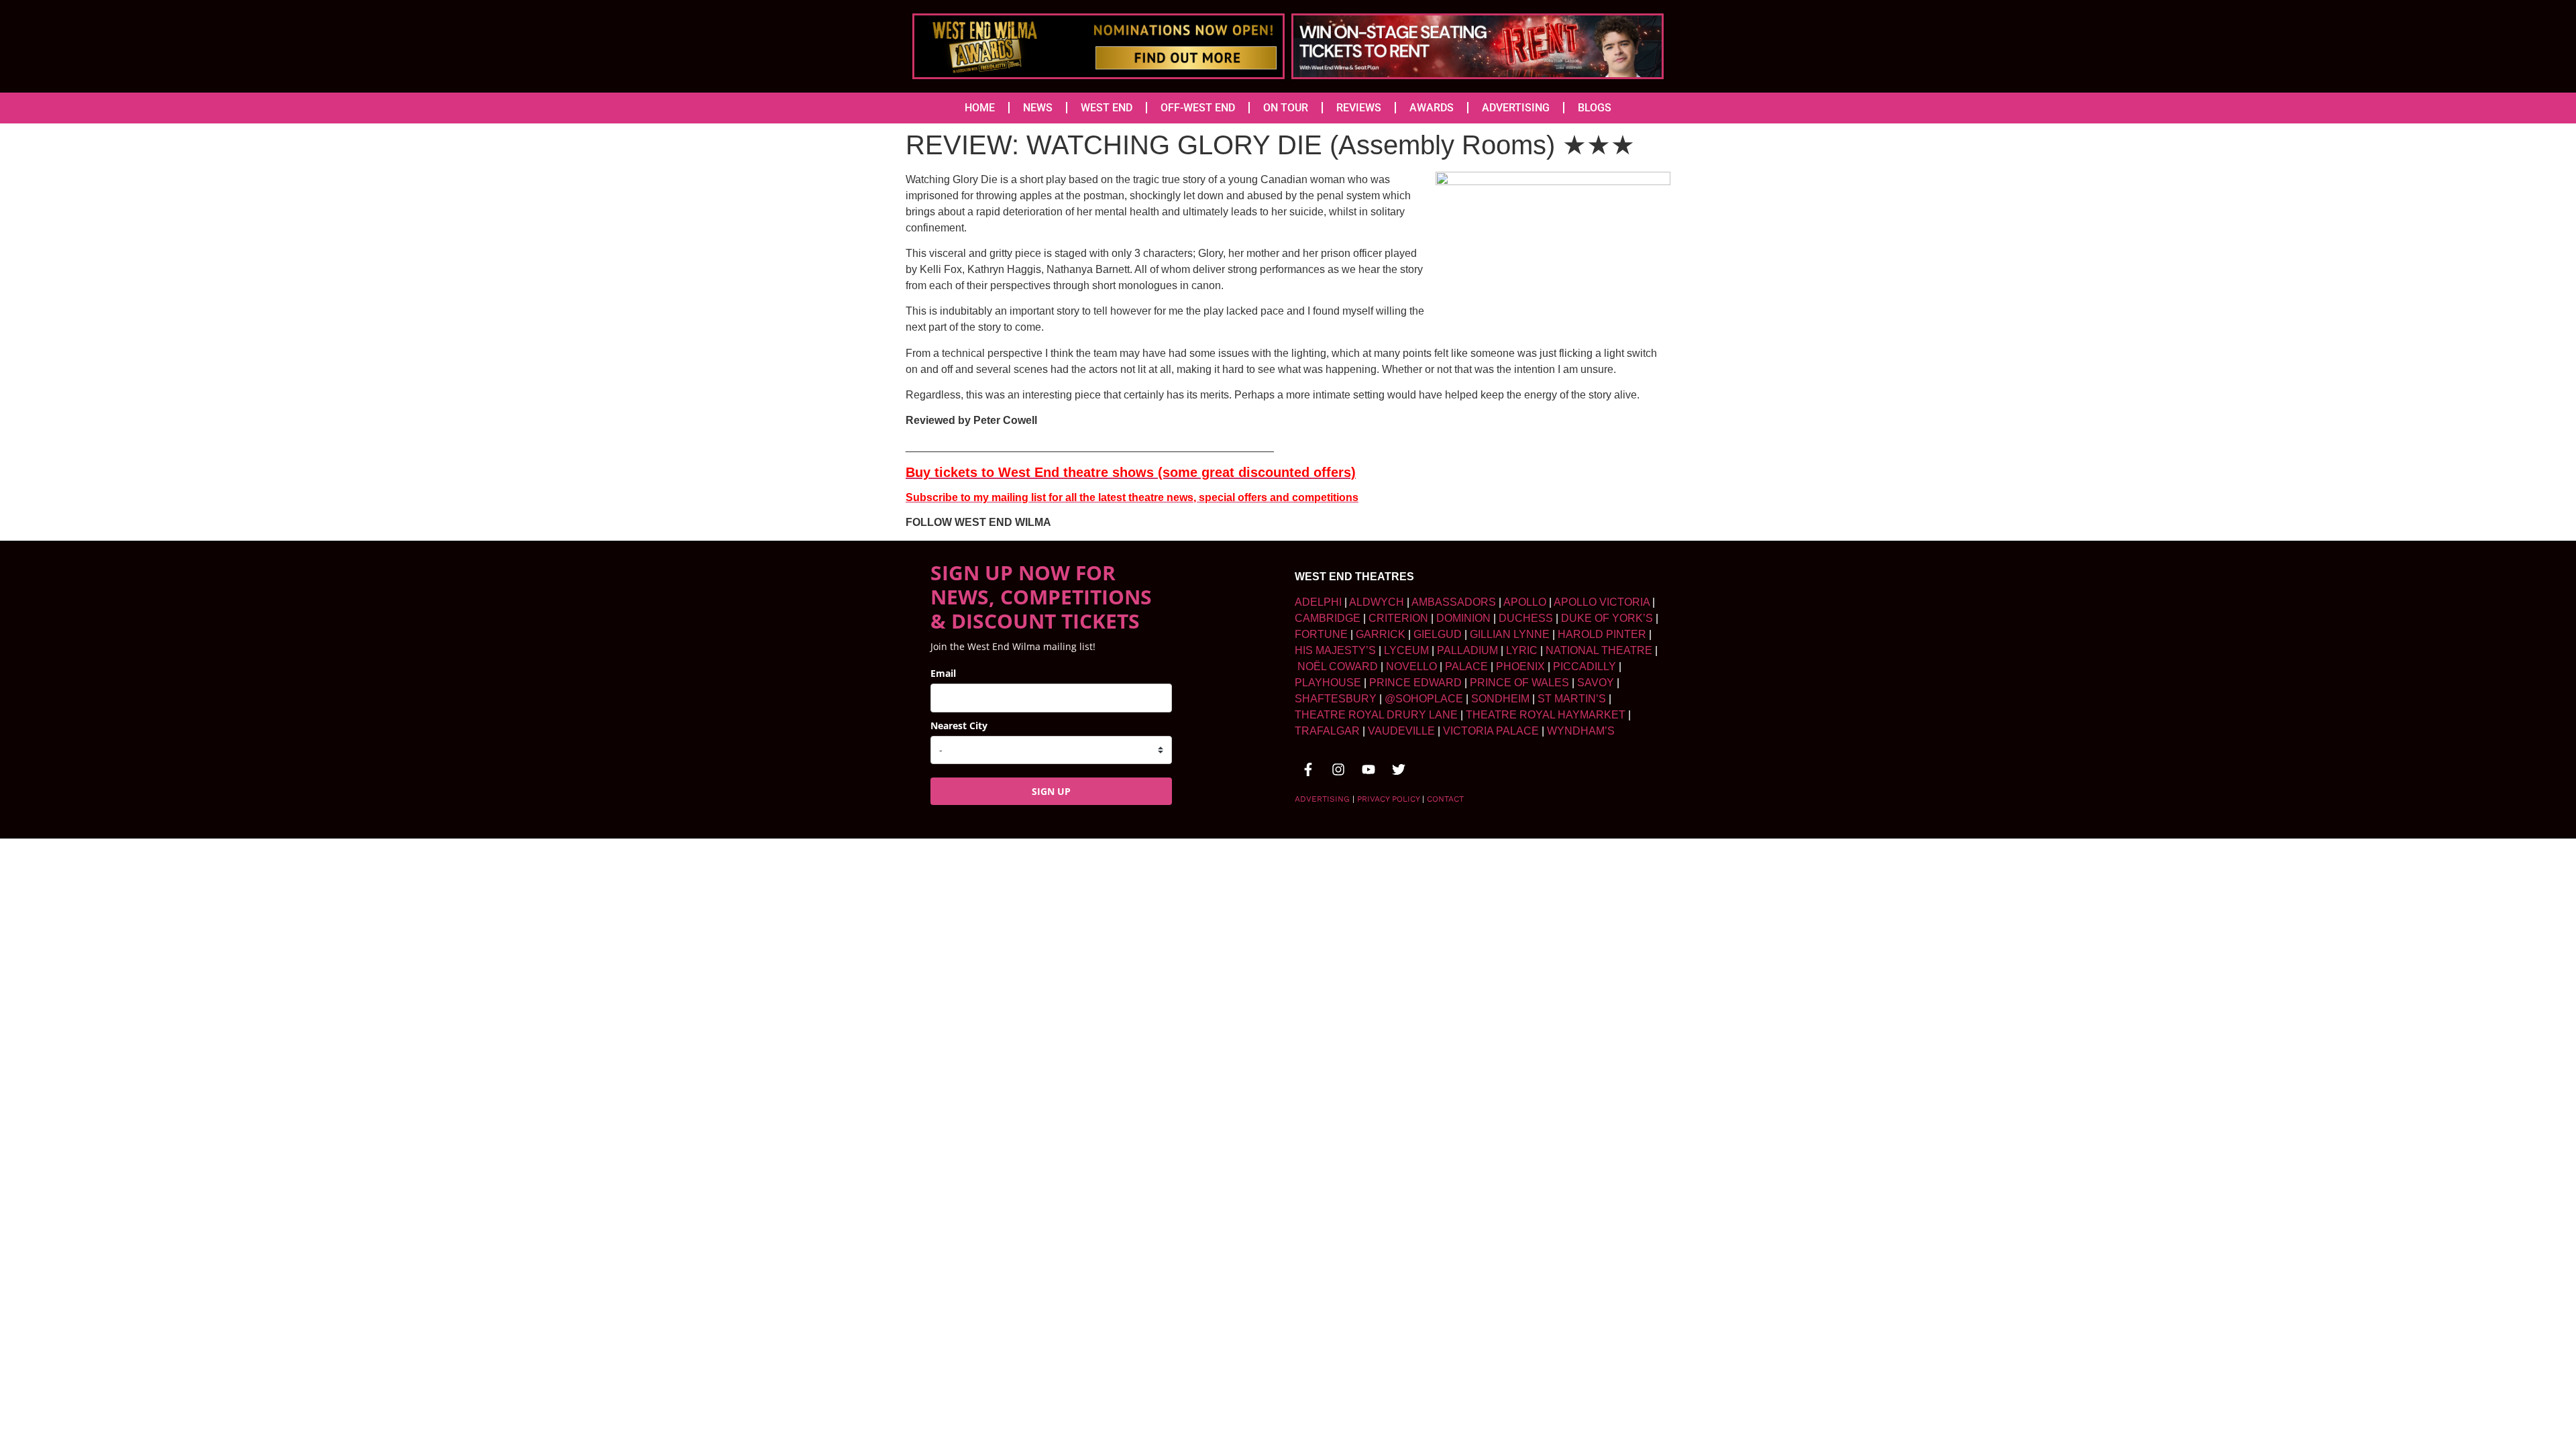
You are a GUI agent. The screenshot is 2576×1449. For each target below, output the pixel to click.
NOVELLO (1411, 666)
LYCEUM (1406, 650)
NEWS (1038, 108)
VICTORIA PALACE (1491, 731)
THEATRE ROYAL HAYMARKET (1546, 715)
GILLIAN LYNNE (1510, 634)
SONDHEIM (1500, 699)
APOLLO (1525, 602)
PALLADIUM (1467, 650)
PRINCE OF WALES (1519, 683)
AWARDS (1432, 108)
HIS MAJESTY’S (1335, 650)
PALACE (1466, 666)
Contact (1445, 799)
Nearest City (959, 726)
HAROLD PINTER (1602, 634)
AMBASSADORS (1454, 602)
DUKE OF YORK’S (1607, 618)
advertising (1322, 799)
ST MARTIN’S (1572, 699)
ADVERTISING (1516, 108)
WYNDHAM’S (1581, 731)
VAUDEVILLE (1401, 731)
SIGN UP (1051, 791)
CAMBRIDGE (1328, 618)
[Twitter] (1399, 769)
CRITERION (1398, 618)
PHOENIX (1520, 666)
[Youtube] (1368, 769)
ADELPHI (1318, 602)
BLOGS (1595, 108)
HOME (980, 108)
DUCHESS (1526, 618)
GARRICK (1381, 634)
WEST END (1107, 108)
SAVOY (1596, 683)
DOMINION (1463, 618)
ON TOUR (1286, 108)
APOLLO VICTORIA (1602, 602)
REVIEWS (1359, 108)
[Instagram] (1338, 769)
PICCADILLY (1585, 666)
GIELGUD (1438, 634)
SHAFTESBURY (1336, 699)
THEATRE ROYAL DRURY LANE (1376, 715)
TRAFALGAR (1327, 731)
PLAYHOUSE (1328, 683)
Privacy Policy (1388, 799)
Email (943, 673)
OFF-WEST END (1198, 108)
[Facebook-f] (1308, 769)
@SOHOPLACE (1424, 699)
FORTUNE (1321, 634)
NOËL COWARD (1338, 666)
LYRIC (1522, 650)
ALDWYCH (1377, 602)
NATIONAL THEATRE (1599, 650)
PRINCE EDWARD (1415, 683)
